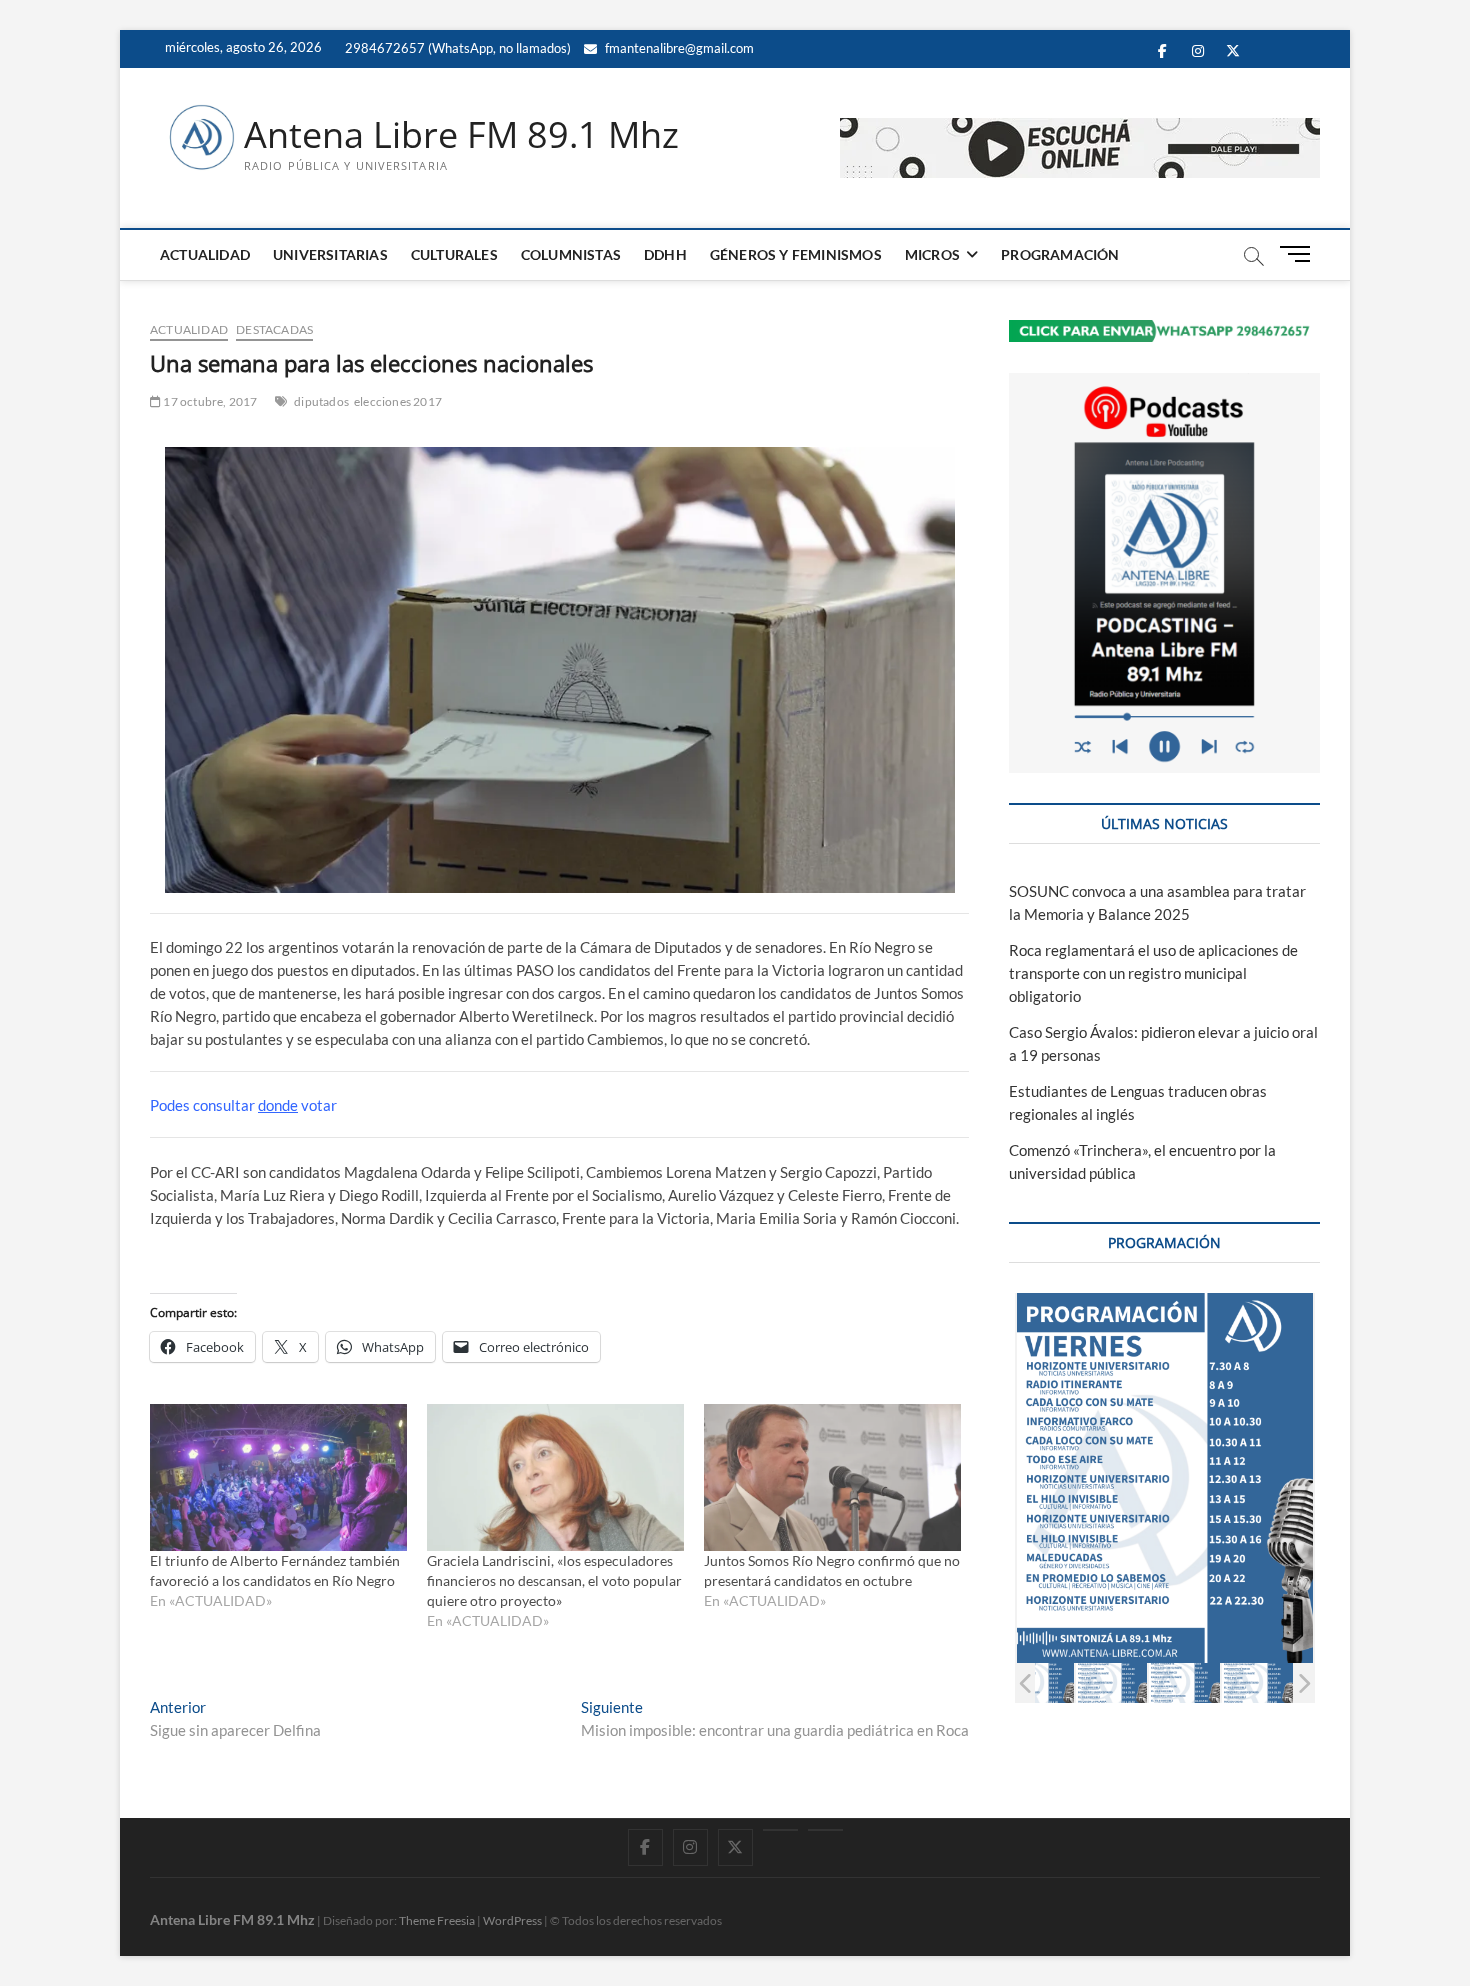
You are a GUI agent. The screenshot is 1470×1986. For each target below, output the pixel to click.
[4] (1166, 1682)
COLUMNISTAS (571, 254)
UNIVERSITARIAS (330, 254)
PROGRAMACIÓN (1060, 254)
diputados (321, 401)
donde (278, 1105)
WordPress (512, 1920)
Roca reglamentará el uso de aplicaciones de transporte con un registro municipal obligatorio (1153, 973)
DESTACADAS (274, 329)
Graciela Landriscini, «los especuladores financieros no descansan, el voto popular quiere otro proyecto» (554, 1580)
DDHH (665, 254)
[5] (1239, 1682)
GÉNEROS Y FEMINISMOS (796, 254)
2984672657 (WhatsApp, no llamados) (456, 48)
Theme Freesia (437, 1920)
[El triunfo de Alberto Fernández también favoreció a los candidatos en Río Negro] (278, 1477)
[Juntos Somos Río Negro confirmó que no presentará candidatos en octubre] (832, 1477)
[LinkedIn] (780, 1830)
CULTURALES (454, 254)
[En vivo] (825, 1830)
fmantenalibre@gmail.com (678, 48)
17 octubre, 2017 (209, 401)
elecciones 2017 (398, 401)
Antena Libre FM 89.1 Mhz (461, 135)
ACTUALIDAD (205, 254)
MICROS (932, 254)
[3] (1093, 1682)
